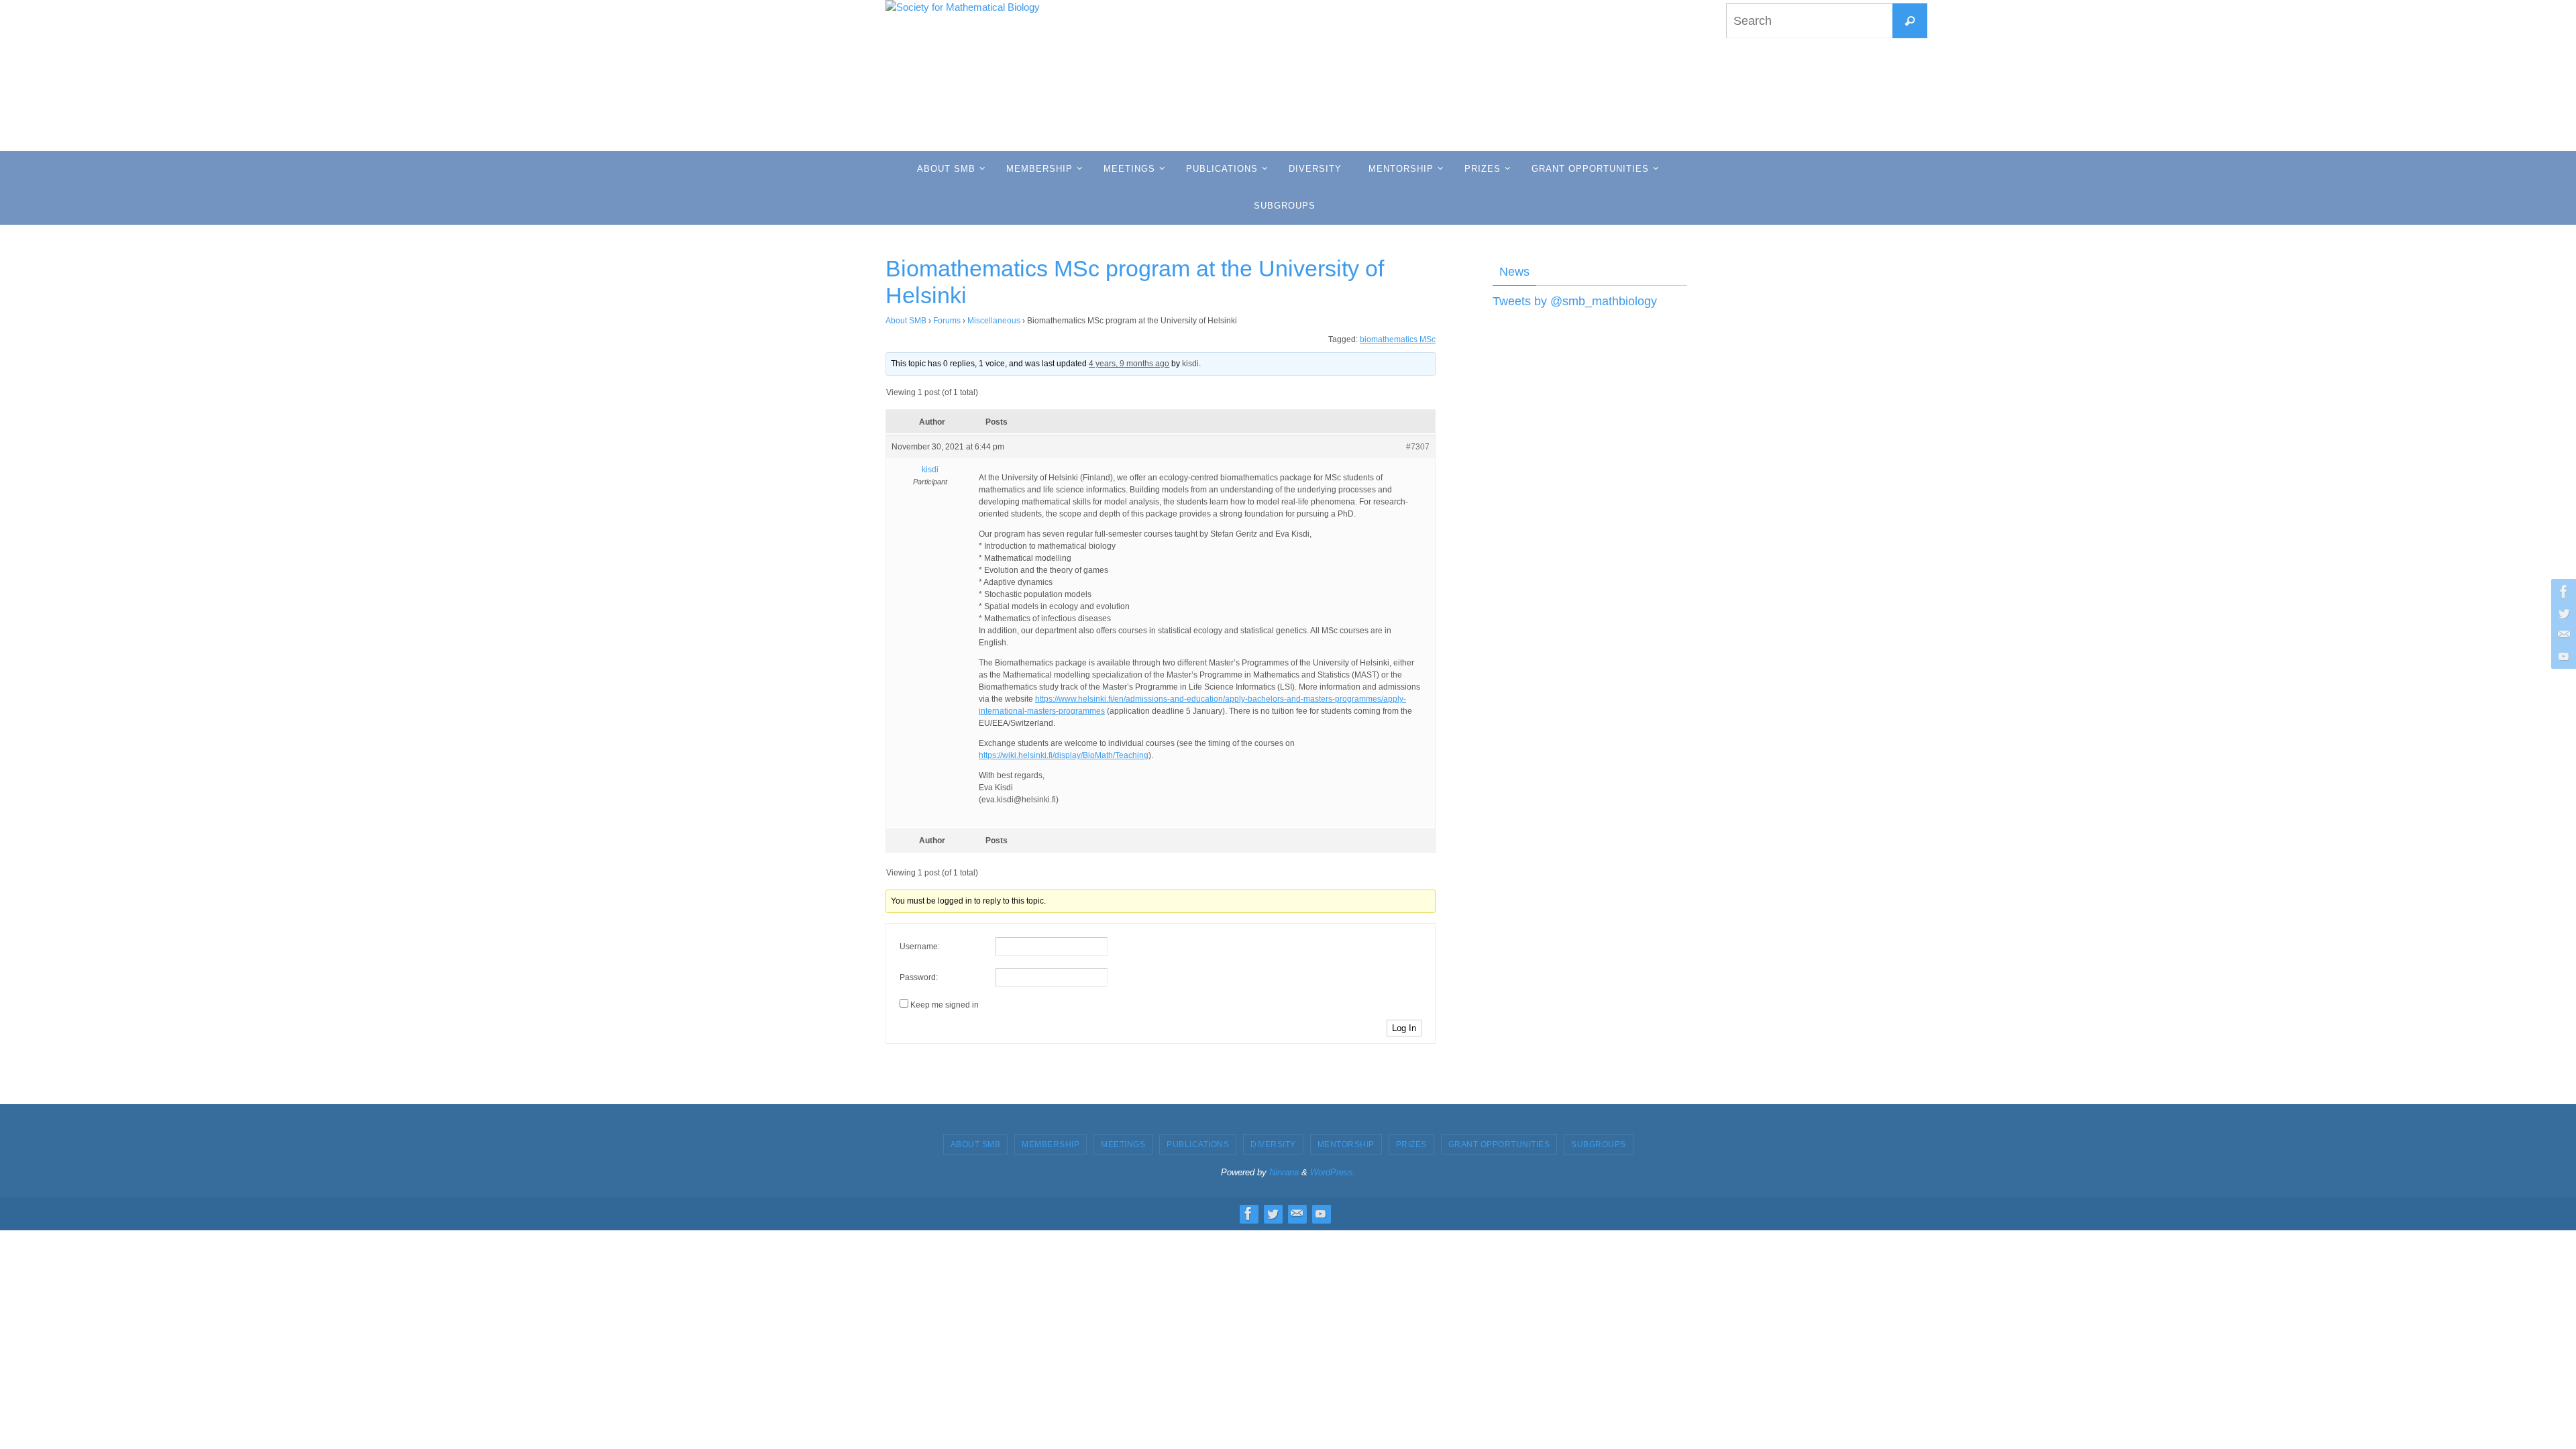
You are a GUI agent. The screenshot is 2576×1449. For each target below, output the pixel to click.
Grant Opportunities (1499, 1144)
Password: (919, 977)
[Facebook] (2562, 592)
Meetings (1123, 1144)
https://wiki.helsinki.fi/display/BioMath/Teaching (1064, 755)
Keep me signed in (945, 1005)
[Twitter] (2562, 613)
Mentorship (1346, 1144)
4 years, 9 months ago (1129, 364)
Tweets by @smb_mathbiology (1575, 301)
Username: (920, 947)
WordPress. (1333, 1172)
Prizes (1411, 1144)
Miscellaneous (994, 321)
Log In (1404, 1028)
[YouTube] (2562, 656)
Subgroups (1599, 1144)
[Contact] (2562, 635)
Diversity (1273, 1144)
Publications (1198, 1144)
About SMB (906, 321)
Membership (1051, 1144)
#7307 (1418, 447)
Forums (947, 321)
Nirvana (1284, 1172)
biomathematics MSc (1398, 339)
